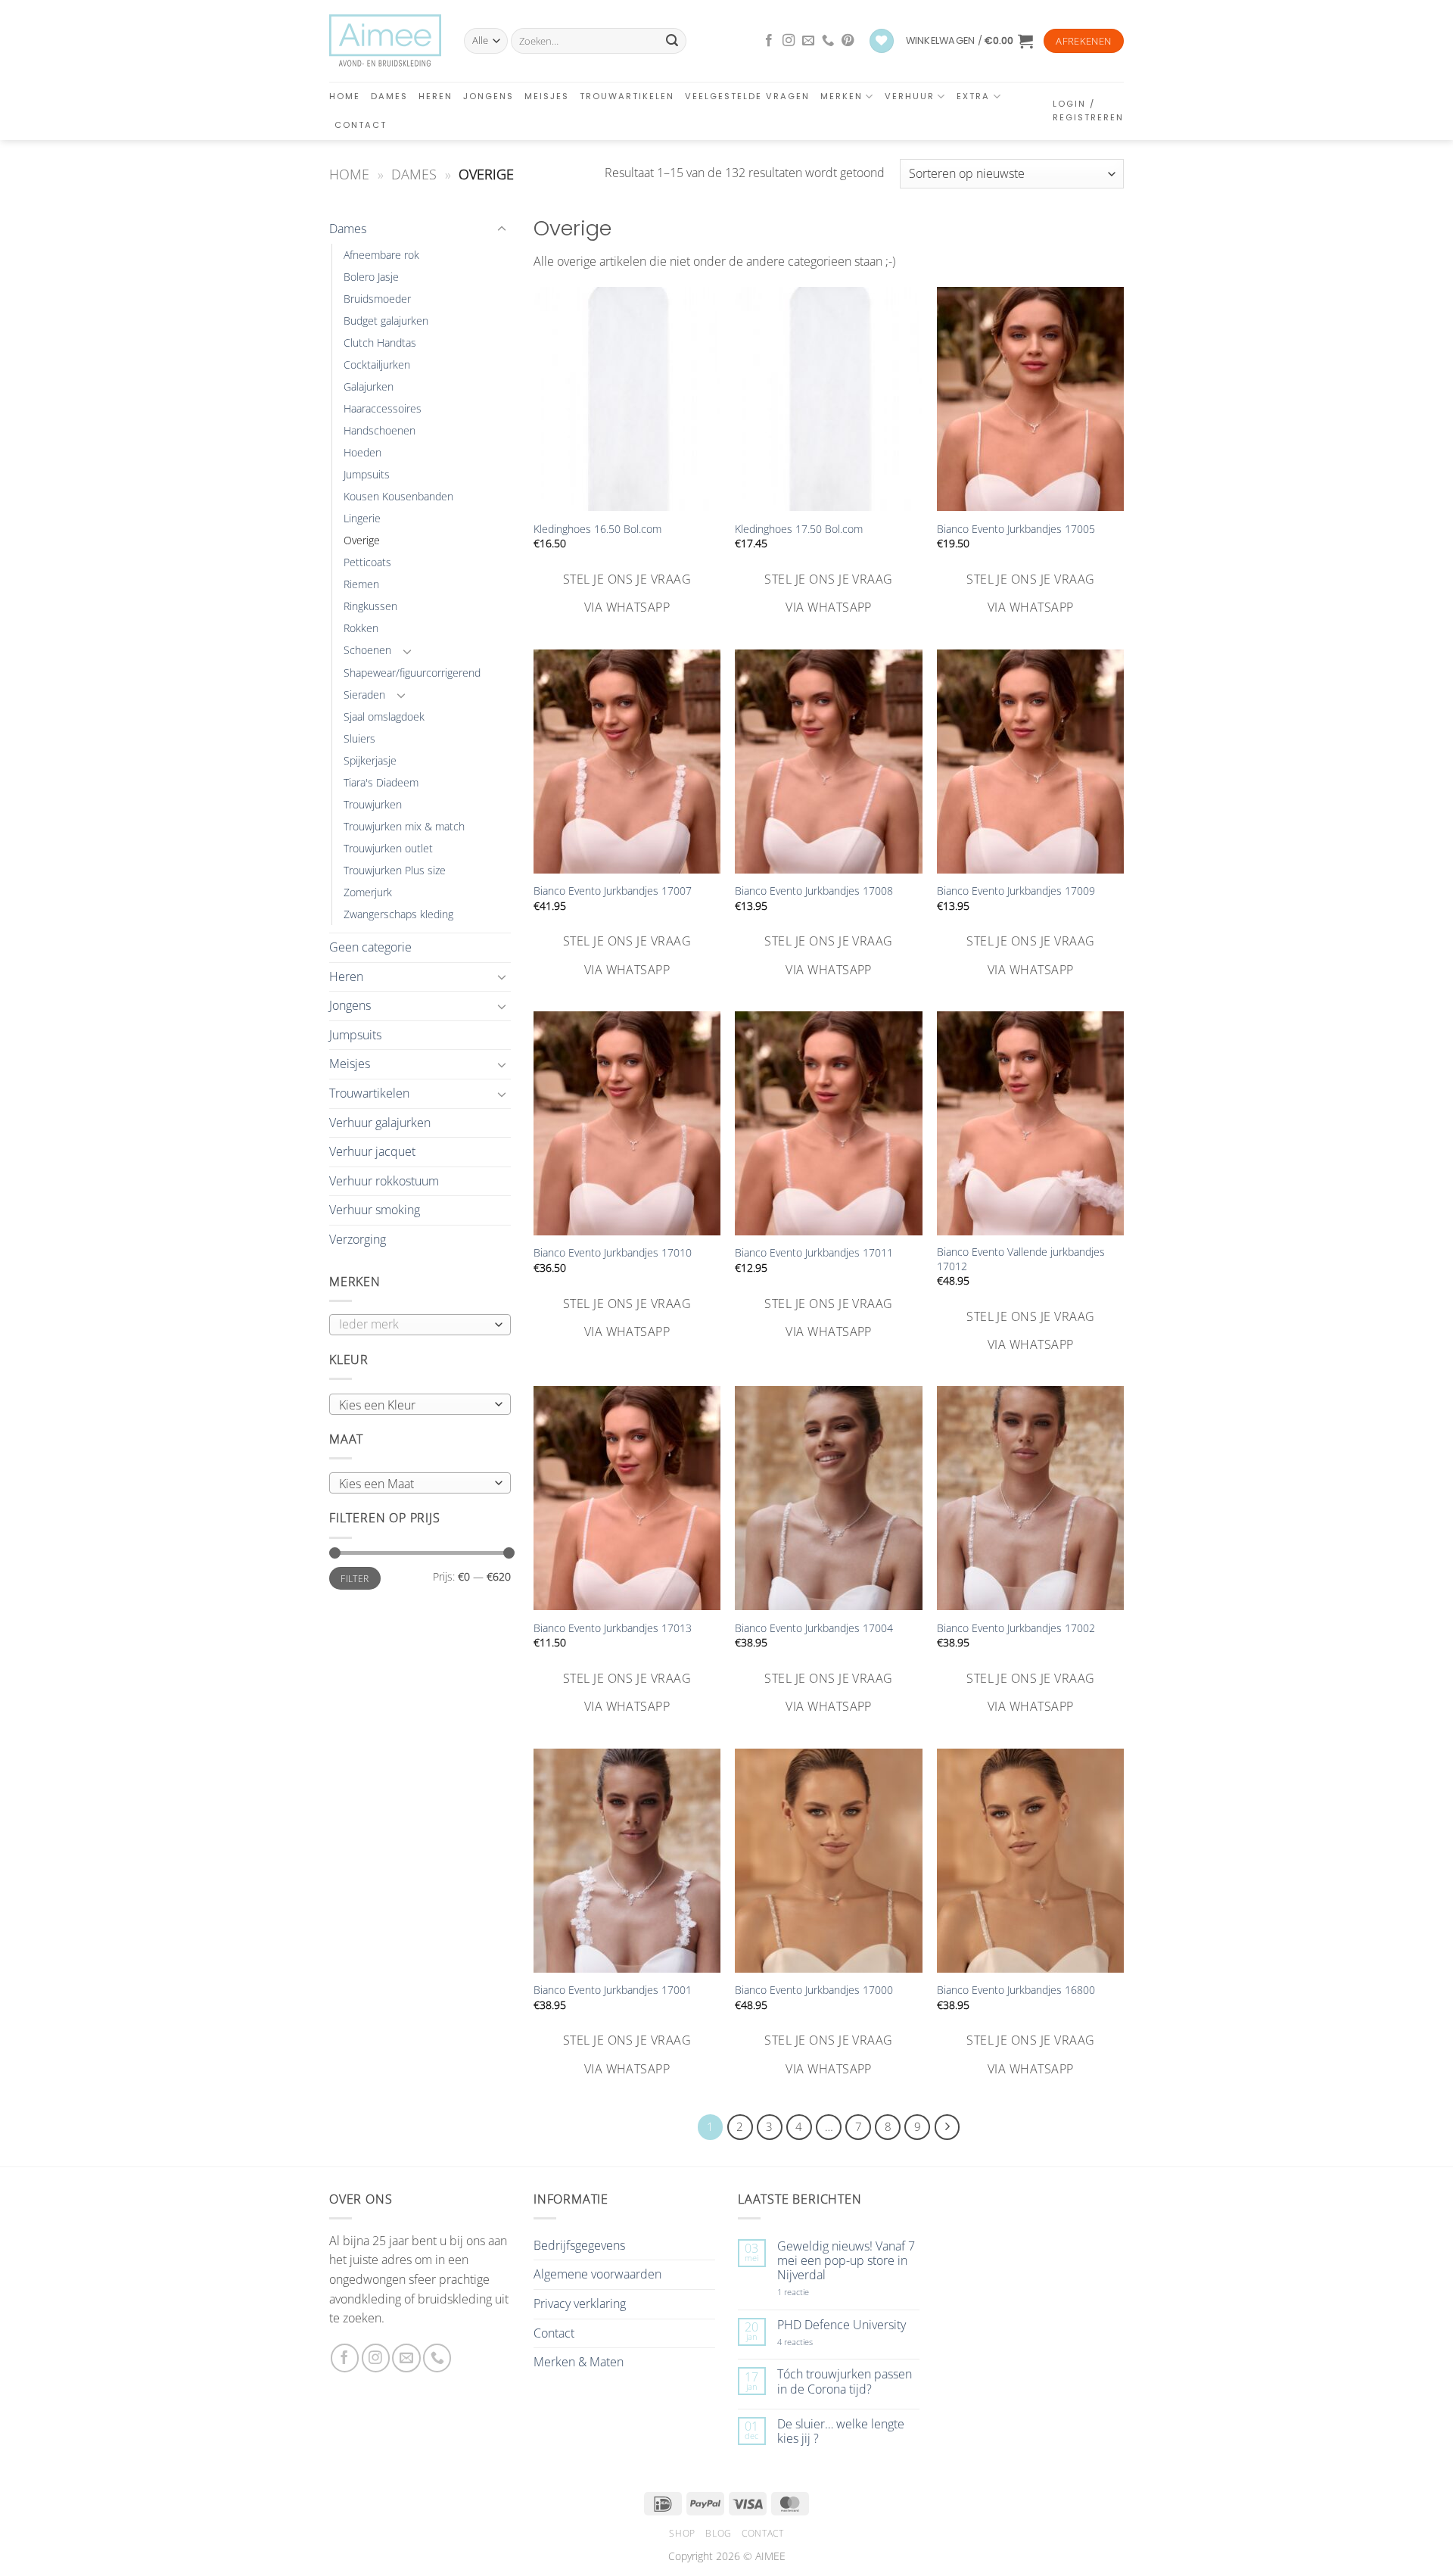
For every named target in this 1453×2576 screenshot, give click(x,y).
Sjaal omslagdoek (384, 716)
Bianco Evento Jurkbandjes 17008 (814, 891)
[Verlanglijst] (882, 41)
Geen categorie (370, 947)
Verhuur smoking (375, 1210)
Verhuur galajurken (380, 1123)
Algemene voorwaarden (597, 2274)
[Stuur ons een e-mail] (808, 41)
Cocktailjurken (377, 364)
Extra (973, 96)
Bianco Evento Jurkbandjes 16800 (1016, 1990)
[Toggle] (502, 229)
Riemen (361, 584)
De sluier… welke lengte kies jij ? (841, 2431)
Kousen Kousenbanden (398, 496)
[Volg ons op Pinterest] (848, 41)
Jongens (488, 96)
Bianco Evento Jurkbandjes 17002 (1016, 1628)
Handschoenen (380, 430)
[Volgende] (947, 2127)
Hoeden (362, 452)
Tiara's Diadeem (381, 782)
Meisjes (547, 96)
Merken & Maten (579, 2362)
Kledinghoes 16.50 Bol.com (597, 529)
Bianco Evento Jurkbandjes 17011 (814, 1253)
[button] (969, 41)
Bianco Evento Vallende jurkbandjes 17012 (1021, 1259)
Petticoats (367, 562)
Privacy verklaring (580, 2303)
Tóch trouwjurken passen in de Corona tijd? (845, 2381)
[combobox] (420, 1404)
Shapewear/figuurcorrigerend (412, 673)
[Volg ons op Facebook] (769, 41)
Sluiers (359, 738)
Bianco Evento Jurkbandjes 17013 (613, 1628)
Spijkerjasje (370, 760)
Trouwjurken (373, 804)
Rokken (361, 628)
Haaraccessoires (383, 408)
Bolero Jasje (371, 277)
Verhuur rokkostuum (384, 1181)
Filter (355, 1578)
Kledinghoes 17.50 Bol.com (799, 529)
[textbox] (417, 1405)
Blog (718, 2533)
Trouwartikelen (627, 96)
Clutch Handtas (380, 343)
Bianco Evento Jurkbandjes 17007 (613, 891)
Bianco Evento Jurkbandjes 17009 (1016, 891)
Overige (362, 540)
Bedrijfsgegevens (579, 2245)
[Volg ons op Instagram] (789, 41)
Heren (436, 96)
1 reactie (810, 2292)
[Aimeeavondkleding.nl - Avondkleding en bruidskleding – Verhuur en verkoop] (385, 41)
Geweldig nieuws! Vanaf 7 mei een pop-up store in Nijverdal (846, 2261)
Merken (842, 96)
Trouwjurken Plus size (395, 870)
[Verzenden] (672, 41)
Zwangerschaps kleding (398, 914)
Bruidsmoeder (377, 299)
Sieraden (364, 695)
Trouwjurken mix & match (404, 826)
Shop (682, 2533)
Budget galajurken (386, 321)
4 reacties (813, 2342)
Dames (389, 96)
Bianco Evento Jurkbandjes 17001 (613, 1990)
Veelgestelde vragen (747, 96)
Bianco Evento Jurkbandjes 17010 (613, 1253)
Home (345, 96)
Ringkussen (370, 606)
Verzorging (358, 1239)
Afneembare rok (381, 255)
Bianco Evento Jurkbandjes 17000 (814, 1990)
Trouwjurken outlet (388, 848)
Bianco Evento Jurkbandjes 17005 (1016, 529)
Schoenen (367, 650)
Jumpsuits (367, 474)
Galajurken (369, 386)
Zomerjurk (368, 892)
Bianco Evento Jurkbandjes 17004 (814, 1628)
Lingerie (362, 518)
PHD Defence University (842, 2325)
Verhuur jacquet (372, 1151)
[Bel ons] (828, 41)
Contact (361, 125)
